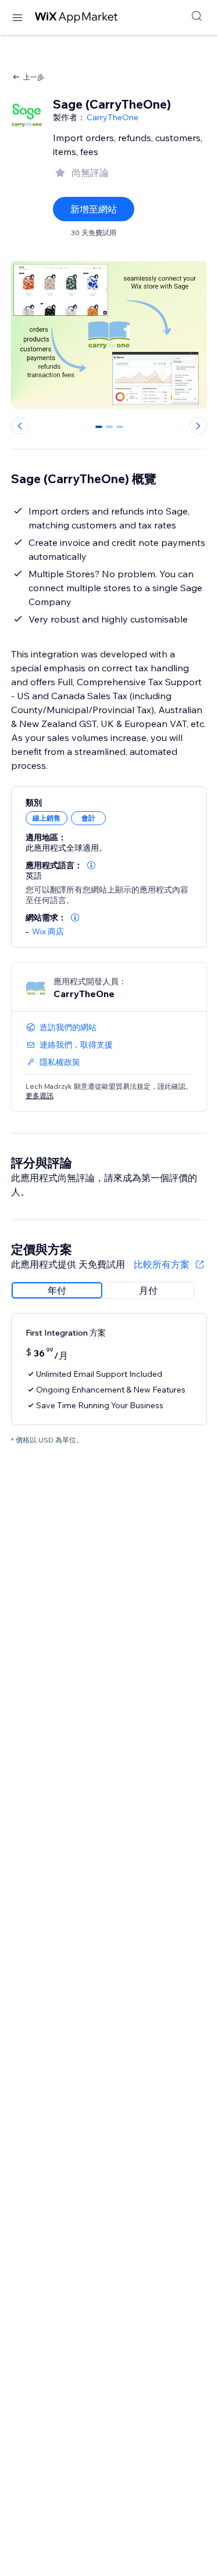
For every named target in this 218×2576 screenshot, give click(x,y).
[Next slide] (198, 426)
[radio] (57, 1290)
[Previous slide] (20, 426)
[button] (91, 865)
